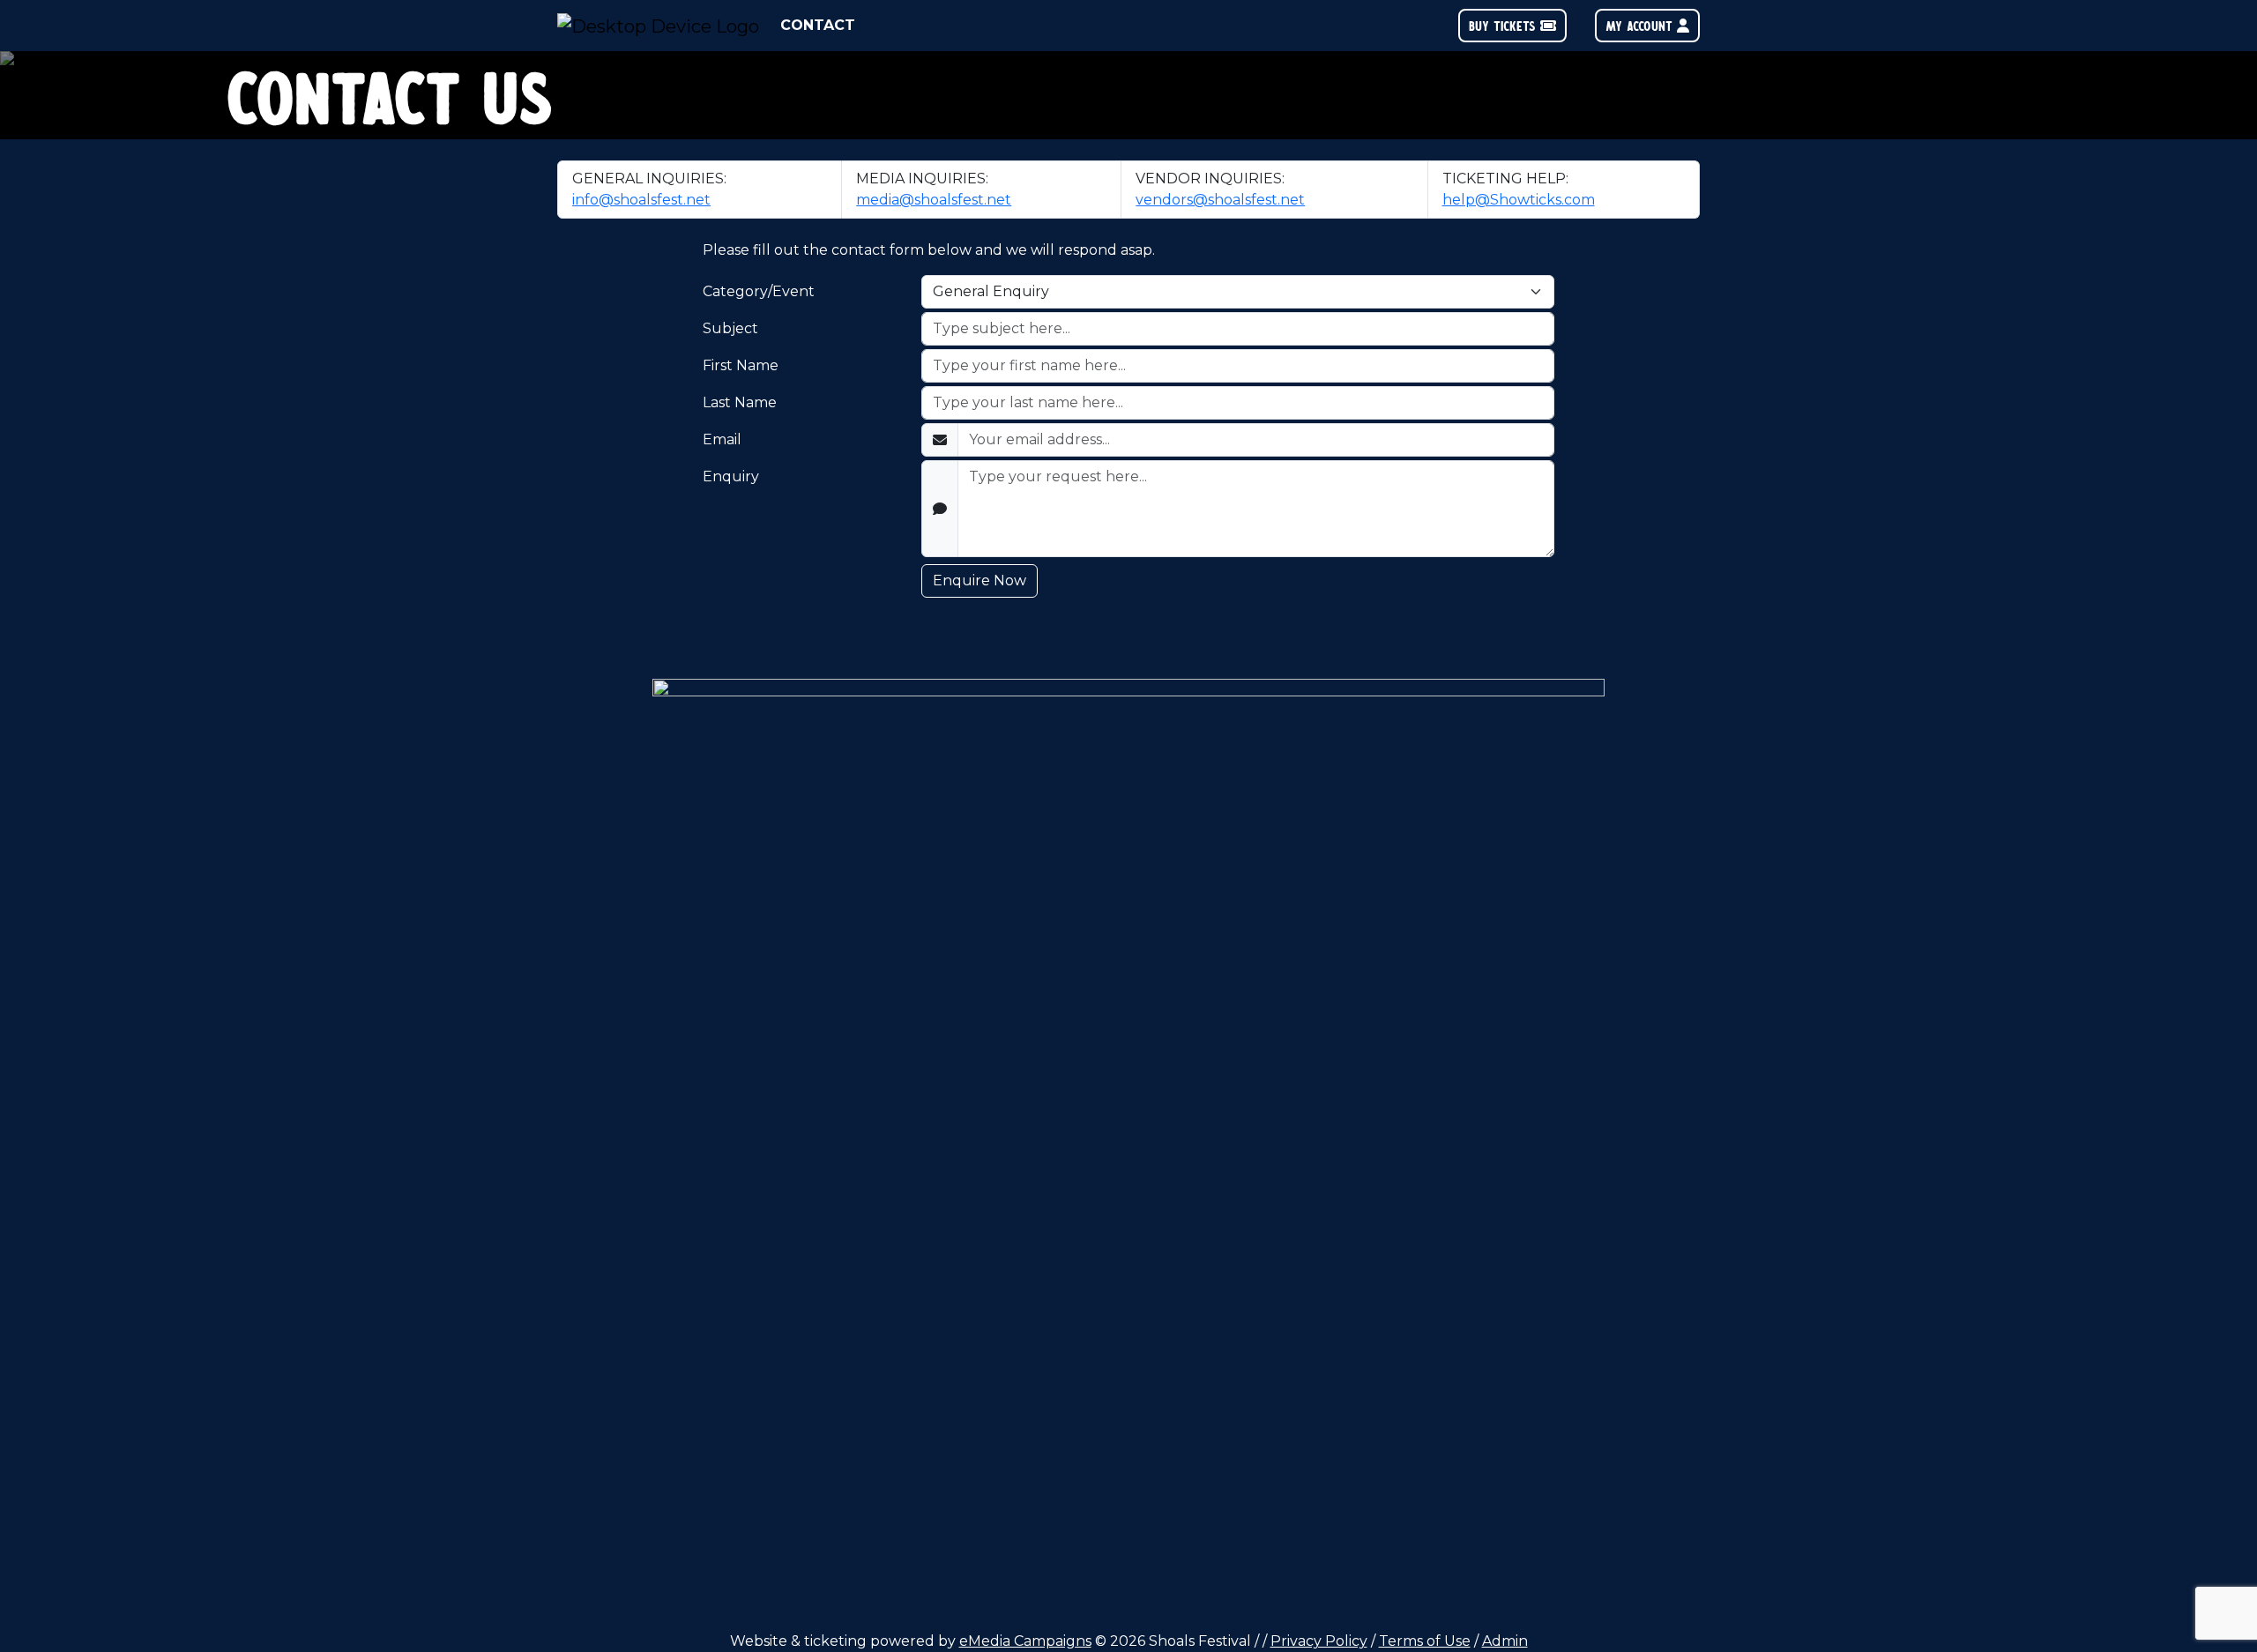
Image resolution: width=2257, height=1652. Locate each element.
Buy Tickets (1505, 25)
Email (722, 439)
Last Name (740, 402)
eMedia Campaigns (1025, 1641)
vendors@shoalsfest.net (1220, 200)
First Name (741, 365)
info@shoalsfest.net (641, 200)
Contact (818, 25)
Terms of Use (1425, 1641)
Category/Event (759, 291)
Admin (1505, 1641)
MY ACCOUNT (1641, 25)
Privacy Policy (1319, 1641)
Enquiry (731, 476)
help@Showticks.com (1519, 200)
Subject (730, 328)
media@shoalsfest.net (934, 200)
